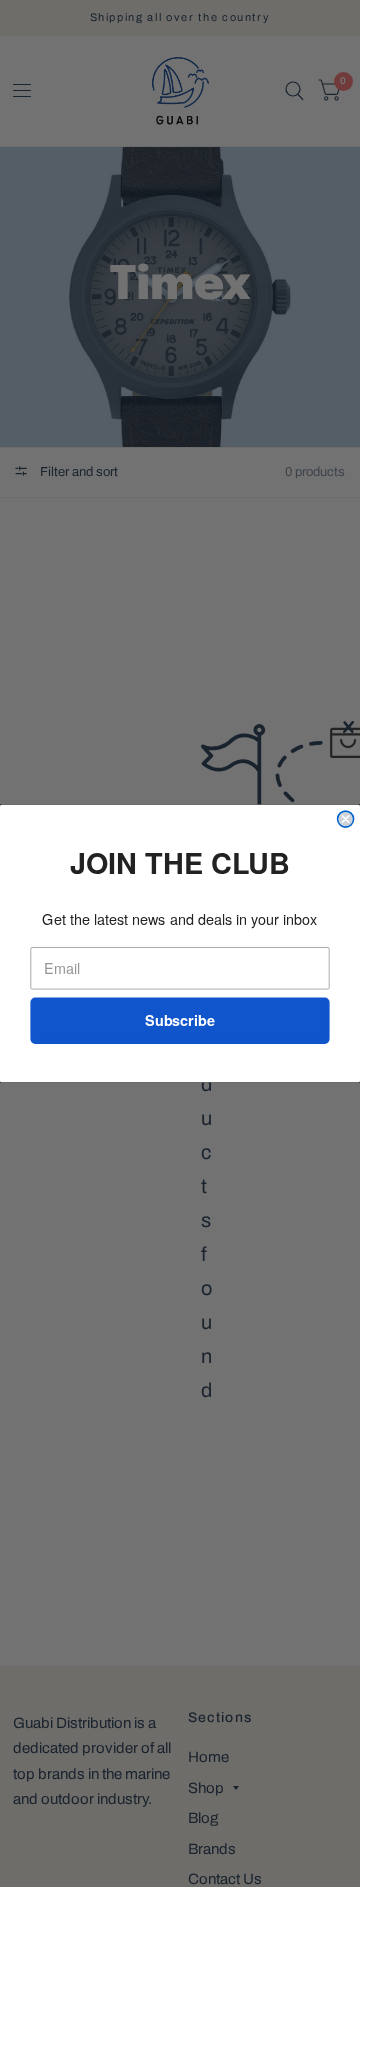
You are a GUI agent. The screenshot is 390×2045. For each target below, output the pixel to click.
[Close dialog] (346, 819)
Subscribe (180, 1020)
